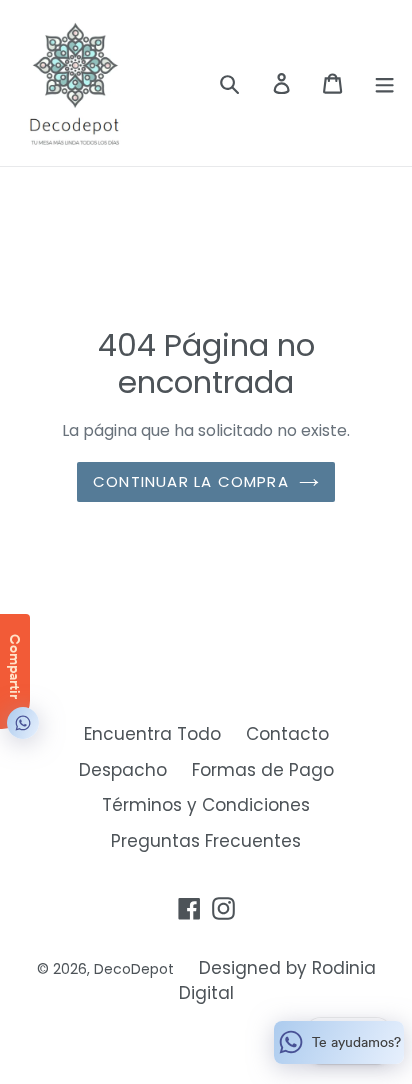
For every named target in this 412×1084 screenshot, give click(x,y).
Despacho (123, 770)
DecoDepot (134, 969)
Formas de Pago (263, 770)
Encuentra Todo (152, 734)
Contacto (287, 734)
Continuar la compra (191, 481)
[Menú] (384, 82)
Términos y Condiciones (206, 805)
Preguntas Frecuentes (206, 841)
